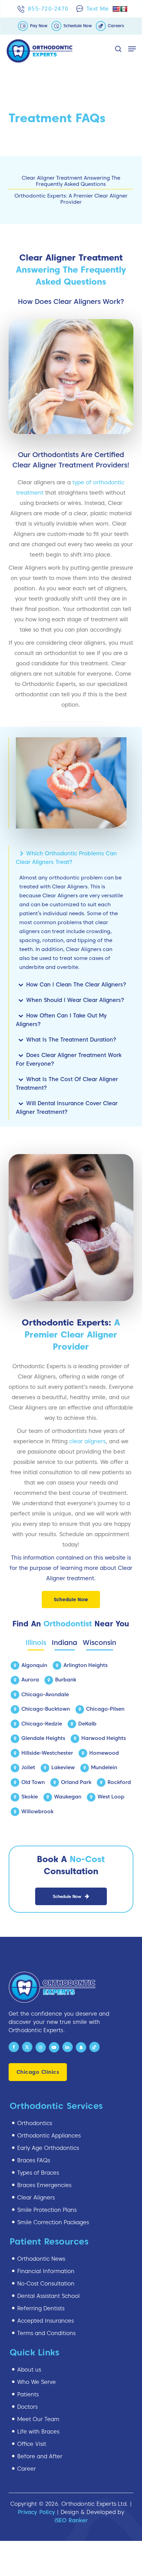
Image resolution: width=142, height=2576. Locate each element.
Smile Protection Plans (47, 2210)
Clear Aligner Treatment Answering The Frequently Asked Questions (71, 181)
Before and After (40, 2456)
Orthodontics (35, 2123)
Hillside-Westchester (47, 1753)
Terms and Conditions (46, 2333)
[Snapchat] (81, 2047)
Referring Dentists (41, 2308)
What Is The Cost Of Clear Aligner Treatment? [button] (67, 1084)
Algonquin (34, 1665)
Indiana (64, 1643)
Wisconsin (99, 1643)
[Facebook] (14, 2047)
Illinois (36, 1643)
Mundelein (104, 1767)
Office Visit (32, 2444)
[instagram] (41, 2047)
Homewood (104, 1753)
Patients (28, 2394)
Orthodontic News (41, 2259)
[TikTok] (94, 2047)
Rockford (119, 1782)
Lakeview (63, 1767)
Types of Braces (38, 2173)
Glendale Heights (43, 1738)
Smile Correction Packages (53, 2222)
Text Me (98, 9)
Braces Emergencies (44, 2185)
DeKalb (87, 1724)
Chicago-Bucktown (46, 1709)
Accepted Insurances (45, 2321)
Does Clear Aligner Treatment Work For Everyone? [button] (69, 1059)
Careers (116, 26)
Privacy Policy (37, 2512)
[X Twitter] (27, 2047)
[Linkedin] (68, 2047)
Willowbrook (37, 1812)
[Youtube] (54, 2047)
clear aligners (87, 1441)
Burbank (66, 1680)
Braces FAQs (34, 2160)
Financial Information (46, 2271)
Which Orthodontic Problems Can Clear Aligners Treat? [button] (66, 858)
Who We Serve (37, 2382)
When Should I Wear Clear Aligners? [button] (75, 1000)
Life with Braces (38, 2432)
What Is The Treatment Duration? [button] (71, 1040)
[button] (132, 49)
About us (29, 2370)
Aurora (30, 1680)
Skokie (30, 1797)
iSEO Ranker (71, 2520)
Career (27, 2469)
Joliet (28, 1767)
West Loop (111, 1797)
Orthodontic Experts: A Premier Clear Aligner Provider (71, 199)
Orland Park (76, 1782)
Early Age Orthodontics (48, 2148)
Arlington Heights (85, 1665)
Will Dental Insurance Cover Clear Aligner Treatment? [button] (67, 1108)
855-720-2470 (48, 9)
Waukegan (68, 1797)
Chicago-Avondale (45, 1695)
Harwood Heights (104, 1738)
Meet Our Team (38, 2419)
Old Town (33, 1782)
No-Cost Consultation (46, 2284)
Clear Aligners (36, 2198)
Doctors (27, 2407)
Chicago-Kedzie (42, 1724)
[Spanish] (124, 9)
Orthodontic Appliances (49, 2136)
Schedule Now (78, 26)
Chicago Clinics (38, 2072)
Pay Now (39, 26)
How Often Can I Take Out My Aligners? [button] (61, 1020)
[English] (116, 9)
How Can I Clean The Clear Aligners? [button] (76, 985)
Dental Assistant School (48, 2296)
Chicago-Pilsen (105, 1709)
